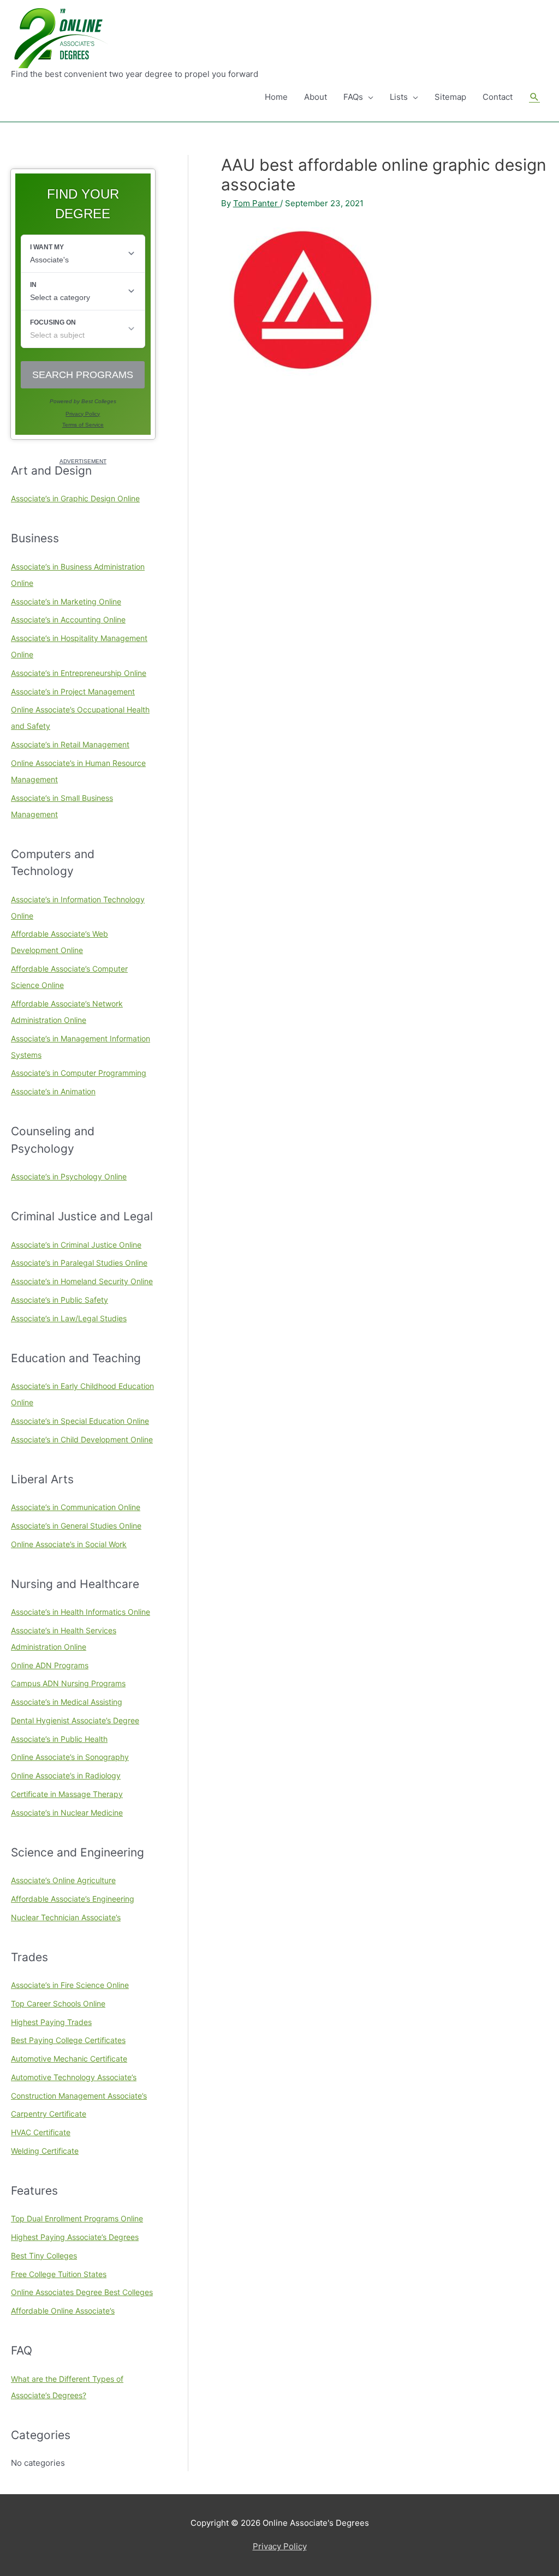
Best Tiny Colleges (44, 2256)
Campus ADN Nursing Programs (68, 1683)
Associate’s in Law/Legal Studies (69, 1318)
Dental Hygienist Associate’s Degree (75, 1720)
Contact (498, 97)
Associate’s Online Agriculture (63, 1880)
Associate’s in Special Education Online (80, 1421)
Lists (399, 97)
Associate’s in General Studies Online (76, 1526)
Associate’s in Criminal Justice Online (76, 1245)
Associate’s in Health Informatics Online (81, 1612)
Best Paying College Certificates (68, 2040)
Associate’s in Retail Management (70, 744)
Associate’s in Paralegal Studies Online (79, 1263)
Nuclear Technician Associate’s (66, 1917)
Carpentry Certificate (49, 2114)
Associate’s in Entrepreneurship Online (79, 673)
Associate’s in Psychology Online (69, 1176)
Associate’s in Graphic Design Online (75, 498)
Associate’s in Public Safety (60, 1300)
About (316, 97)
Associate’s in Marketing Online (66, 601)
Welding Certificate (45, 2151)
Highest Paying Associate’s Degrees (75, 2237)
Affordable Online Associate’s (63, 2311)
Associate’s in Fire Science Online (70, 1985)
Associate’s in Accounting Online (68, 619)
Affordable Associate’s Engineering (73, 1899)
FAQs (353, 97)
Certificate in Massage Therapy (67, 1794)
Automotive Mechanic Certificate (69, 2059)
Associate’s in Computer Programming (79, 1073)
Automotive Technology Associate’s (74, 2077)
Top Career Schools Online (58, 2003)
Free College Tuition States (59, 2274)
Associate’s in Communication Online (76, 1507)
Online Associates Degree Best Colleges (82, 2292)
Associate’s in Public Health (59, 1739)
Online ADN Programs (50, 1665)
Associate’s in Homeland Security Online (82, 1281)
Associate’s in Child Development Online (82, 1439)
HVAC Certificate (41, 2132)
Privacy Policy (280, 2546)
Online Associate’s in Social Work (69, 1544)
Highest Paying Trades (51, 2022)
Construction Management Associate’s (79, 2096)
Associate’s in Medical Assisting (67, 1702)
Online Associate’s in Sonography (70, 1757)
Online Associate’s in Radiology (66, 1775)
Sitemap (450, 97)
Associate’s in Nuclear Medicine (67, 1813)
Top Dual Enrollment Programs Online (77, 2218)
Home (276, 97)
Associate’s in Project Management (73, 691)
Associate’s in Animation (53, 1091)
